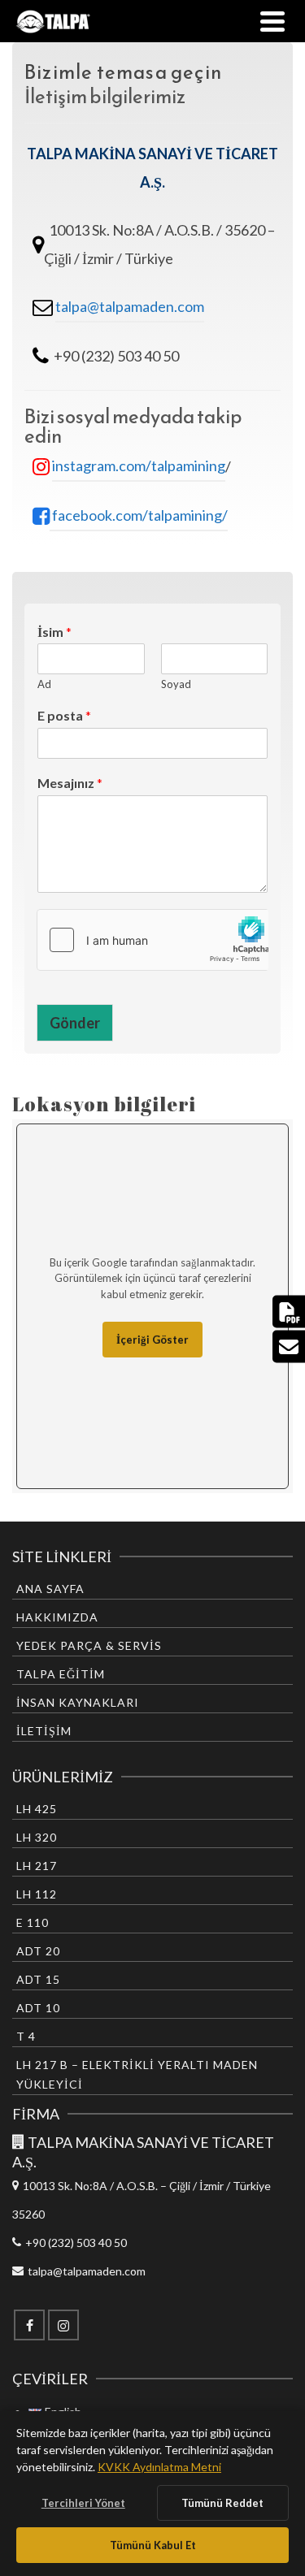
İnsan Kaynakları (78, 1702)
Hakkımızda (57, 1617)
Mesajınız (70, 783)
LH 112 (37, 1894)
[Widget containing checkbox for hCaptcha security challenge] (152, 940)
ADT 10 (38, 2008)
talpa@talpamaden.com (130, 306)
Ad (44, 684)
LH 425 (37, 1809)
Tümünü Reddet (222, 2503)
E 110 (33, 1922)
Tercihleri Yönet (83, 2503)
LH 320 (37, 1837)
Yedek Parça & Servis (89, 1645)
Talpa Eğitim (61, 1674)
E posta (64, 715)
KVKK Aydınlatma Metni (159, 2467)
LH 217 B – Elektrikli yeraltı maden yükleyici (137, 2074)
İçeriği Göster (152, 1340)
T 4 (26, 2036)
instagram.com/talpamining (139, 465)
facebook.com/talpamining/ (139, 515)
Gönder (75, 1023)
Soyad (176, 684)
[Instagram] (63, 2325)
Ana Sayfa (50, 1589)
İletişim (44, 1731)
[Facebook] (29, 2325)
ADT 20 (38, 1951)
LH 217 (37, 1866)
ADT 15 (38, 1979)
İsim (54, 632)
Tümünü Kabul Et (153, 2545)
